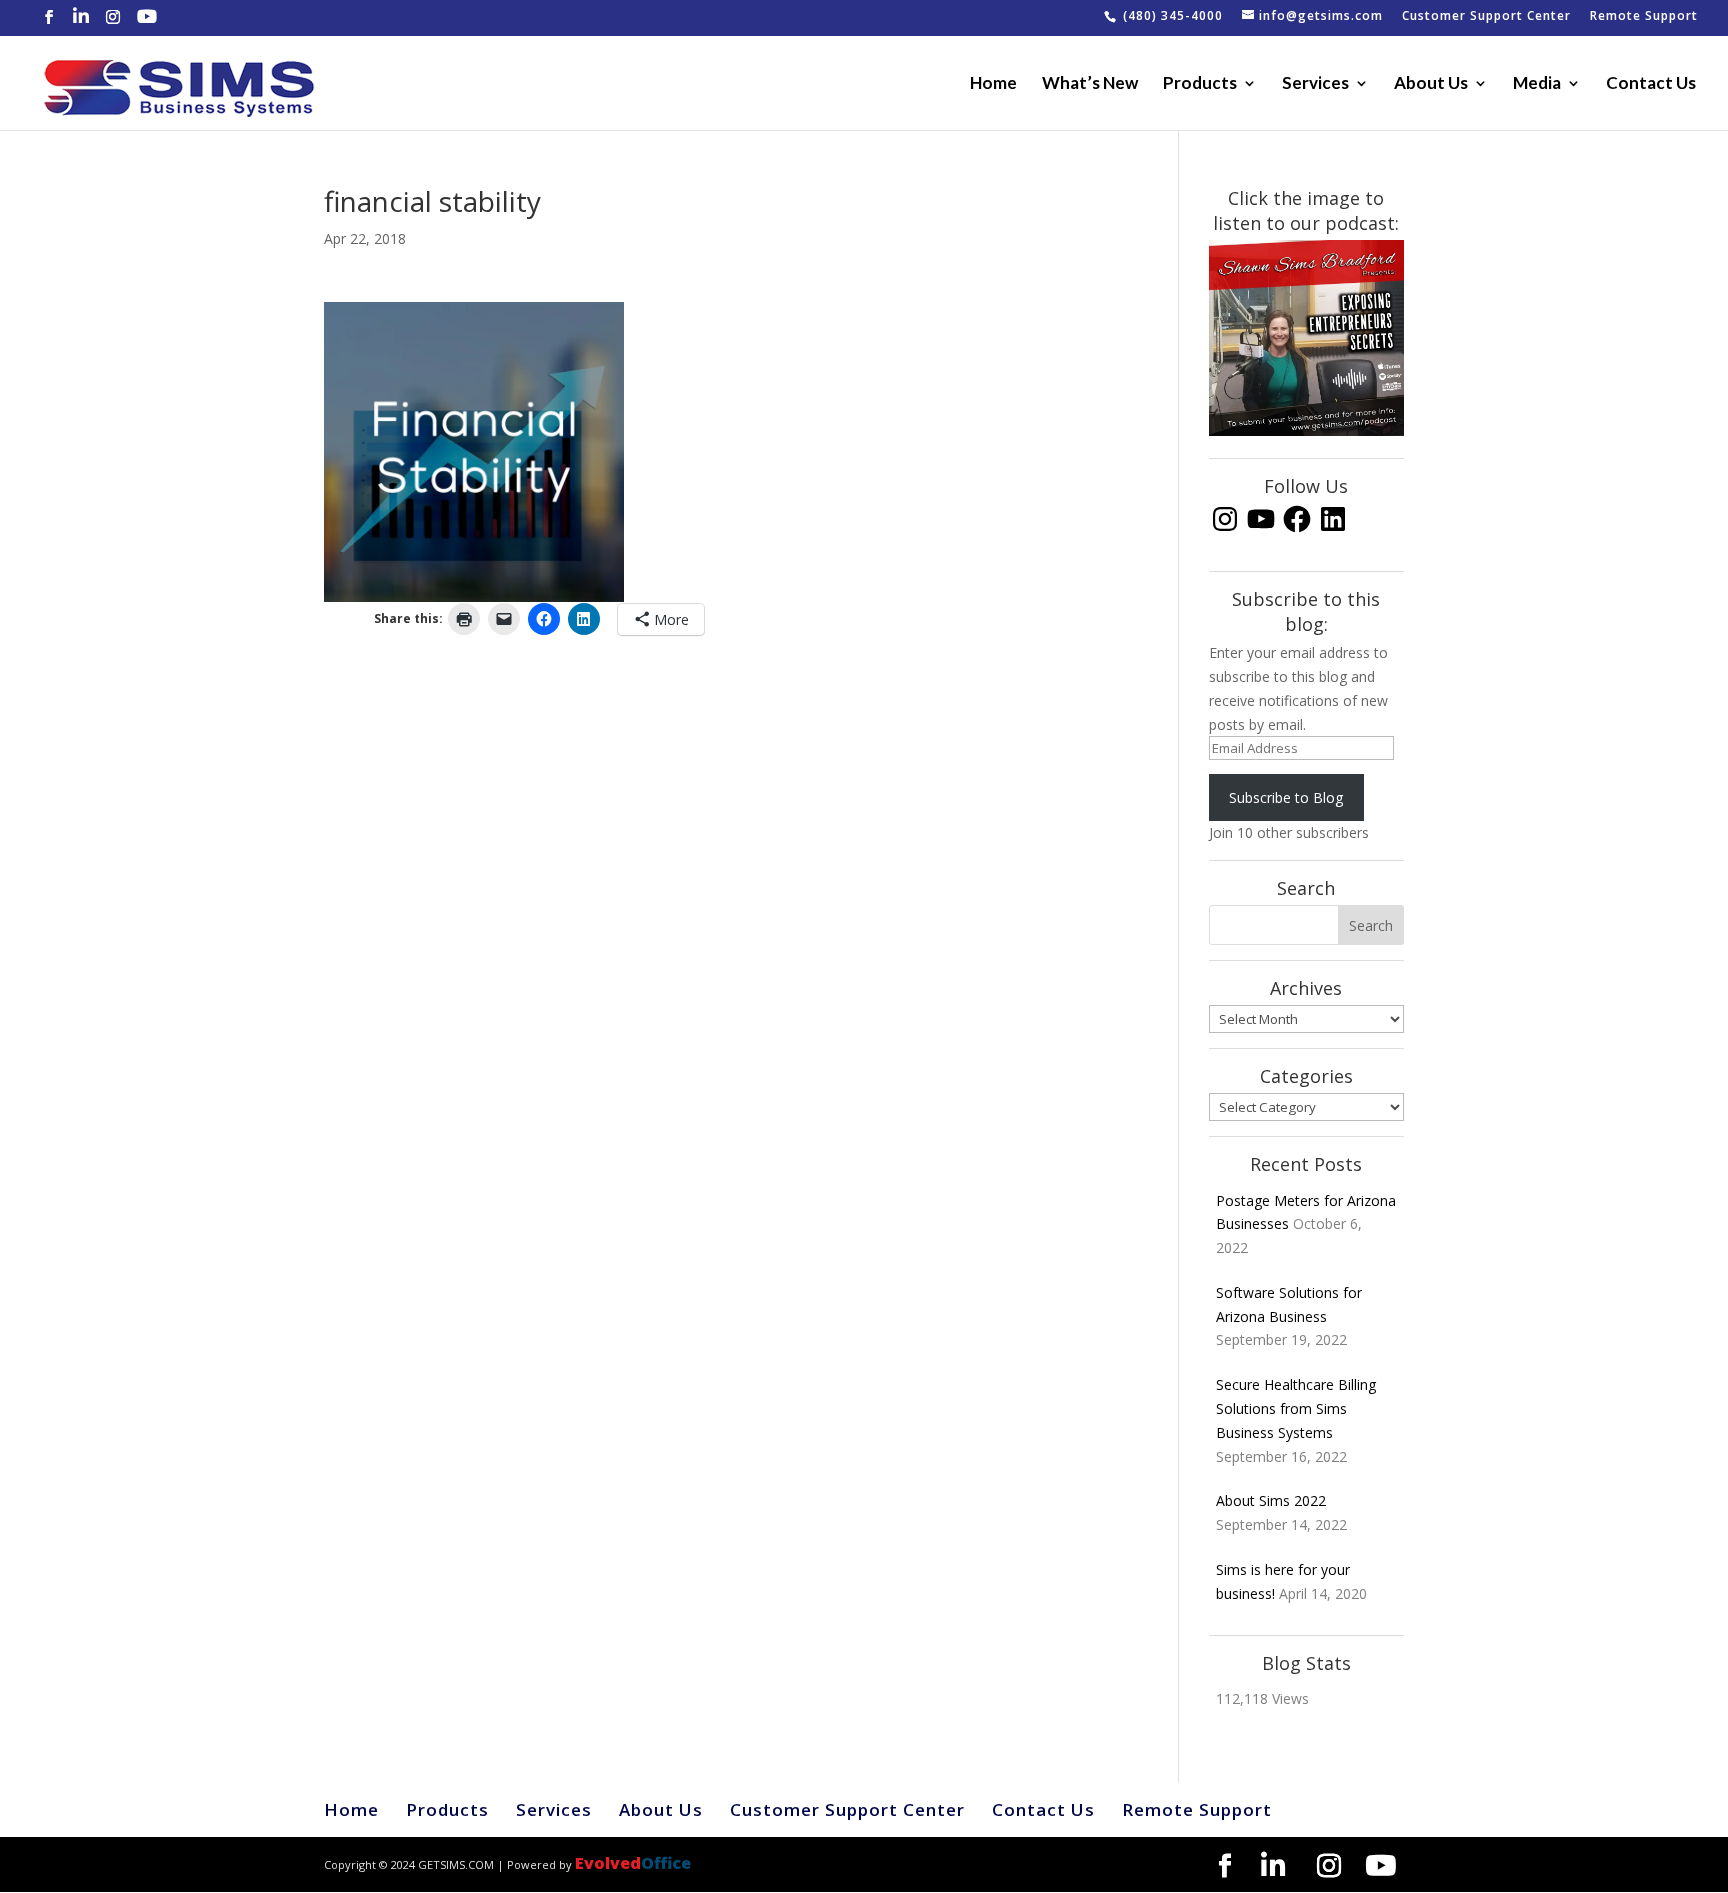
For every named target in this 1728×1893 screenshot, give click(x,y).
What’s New (1090, 84)
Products (1200, 84)
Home (993, 84)
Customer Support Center (1486, 17)
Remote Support (1644, 17)
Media (1537, 84)
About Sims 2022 (1271, 1500)
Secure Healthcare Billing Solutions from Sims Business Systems (1296, 1408)
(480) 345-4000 (1173, 16)
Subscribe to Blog (1286, 797)
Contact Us (1651, 84)
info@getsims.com (1321, 16)
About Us (1431, 84)
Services (1315, 84)
